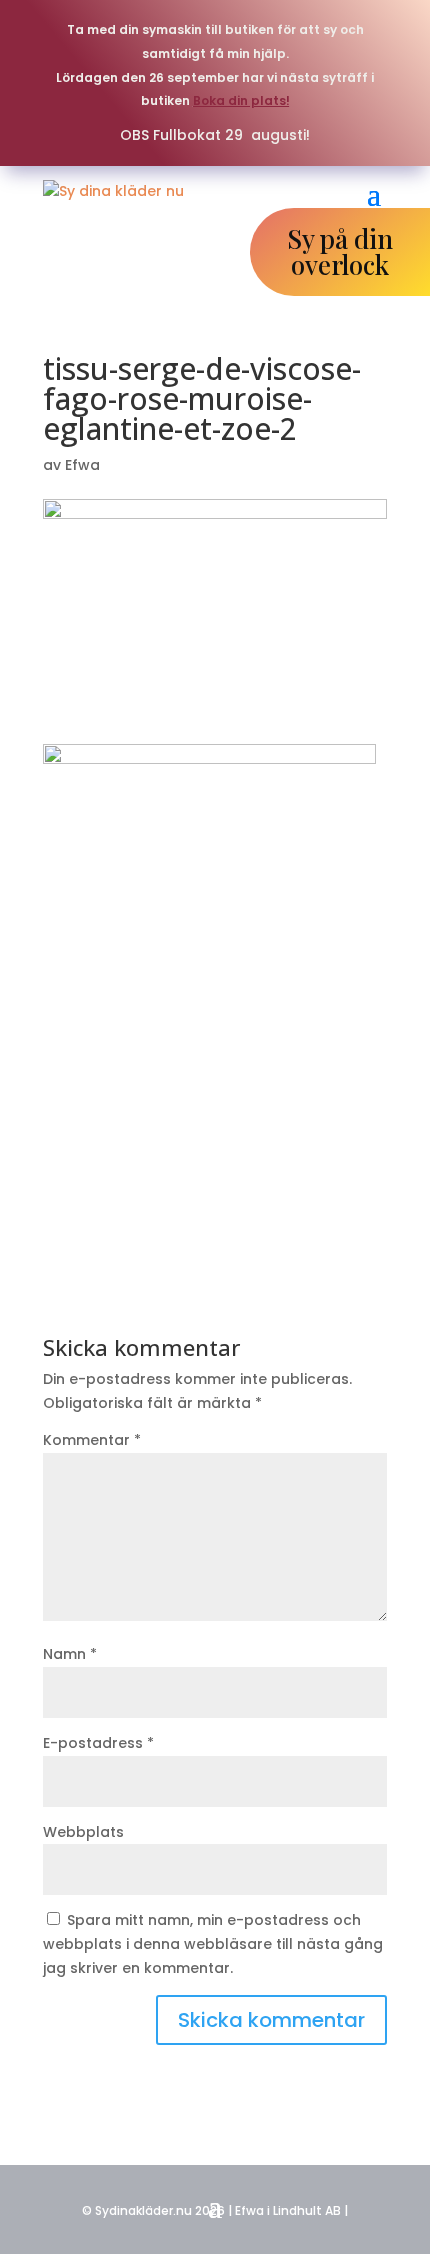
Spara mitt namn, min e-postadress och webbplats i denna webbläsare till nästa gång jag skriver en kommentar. (213, 1944)
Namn (70, 1654)
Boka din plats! (241, 100)
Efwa (82, 465)
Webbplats (83, 1832)
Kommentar (92, 1440)
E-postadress (98, 1743)
